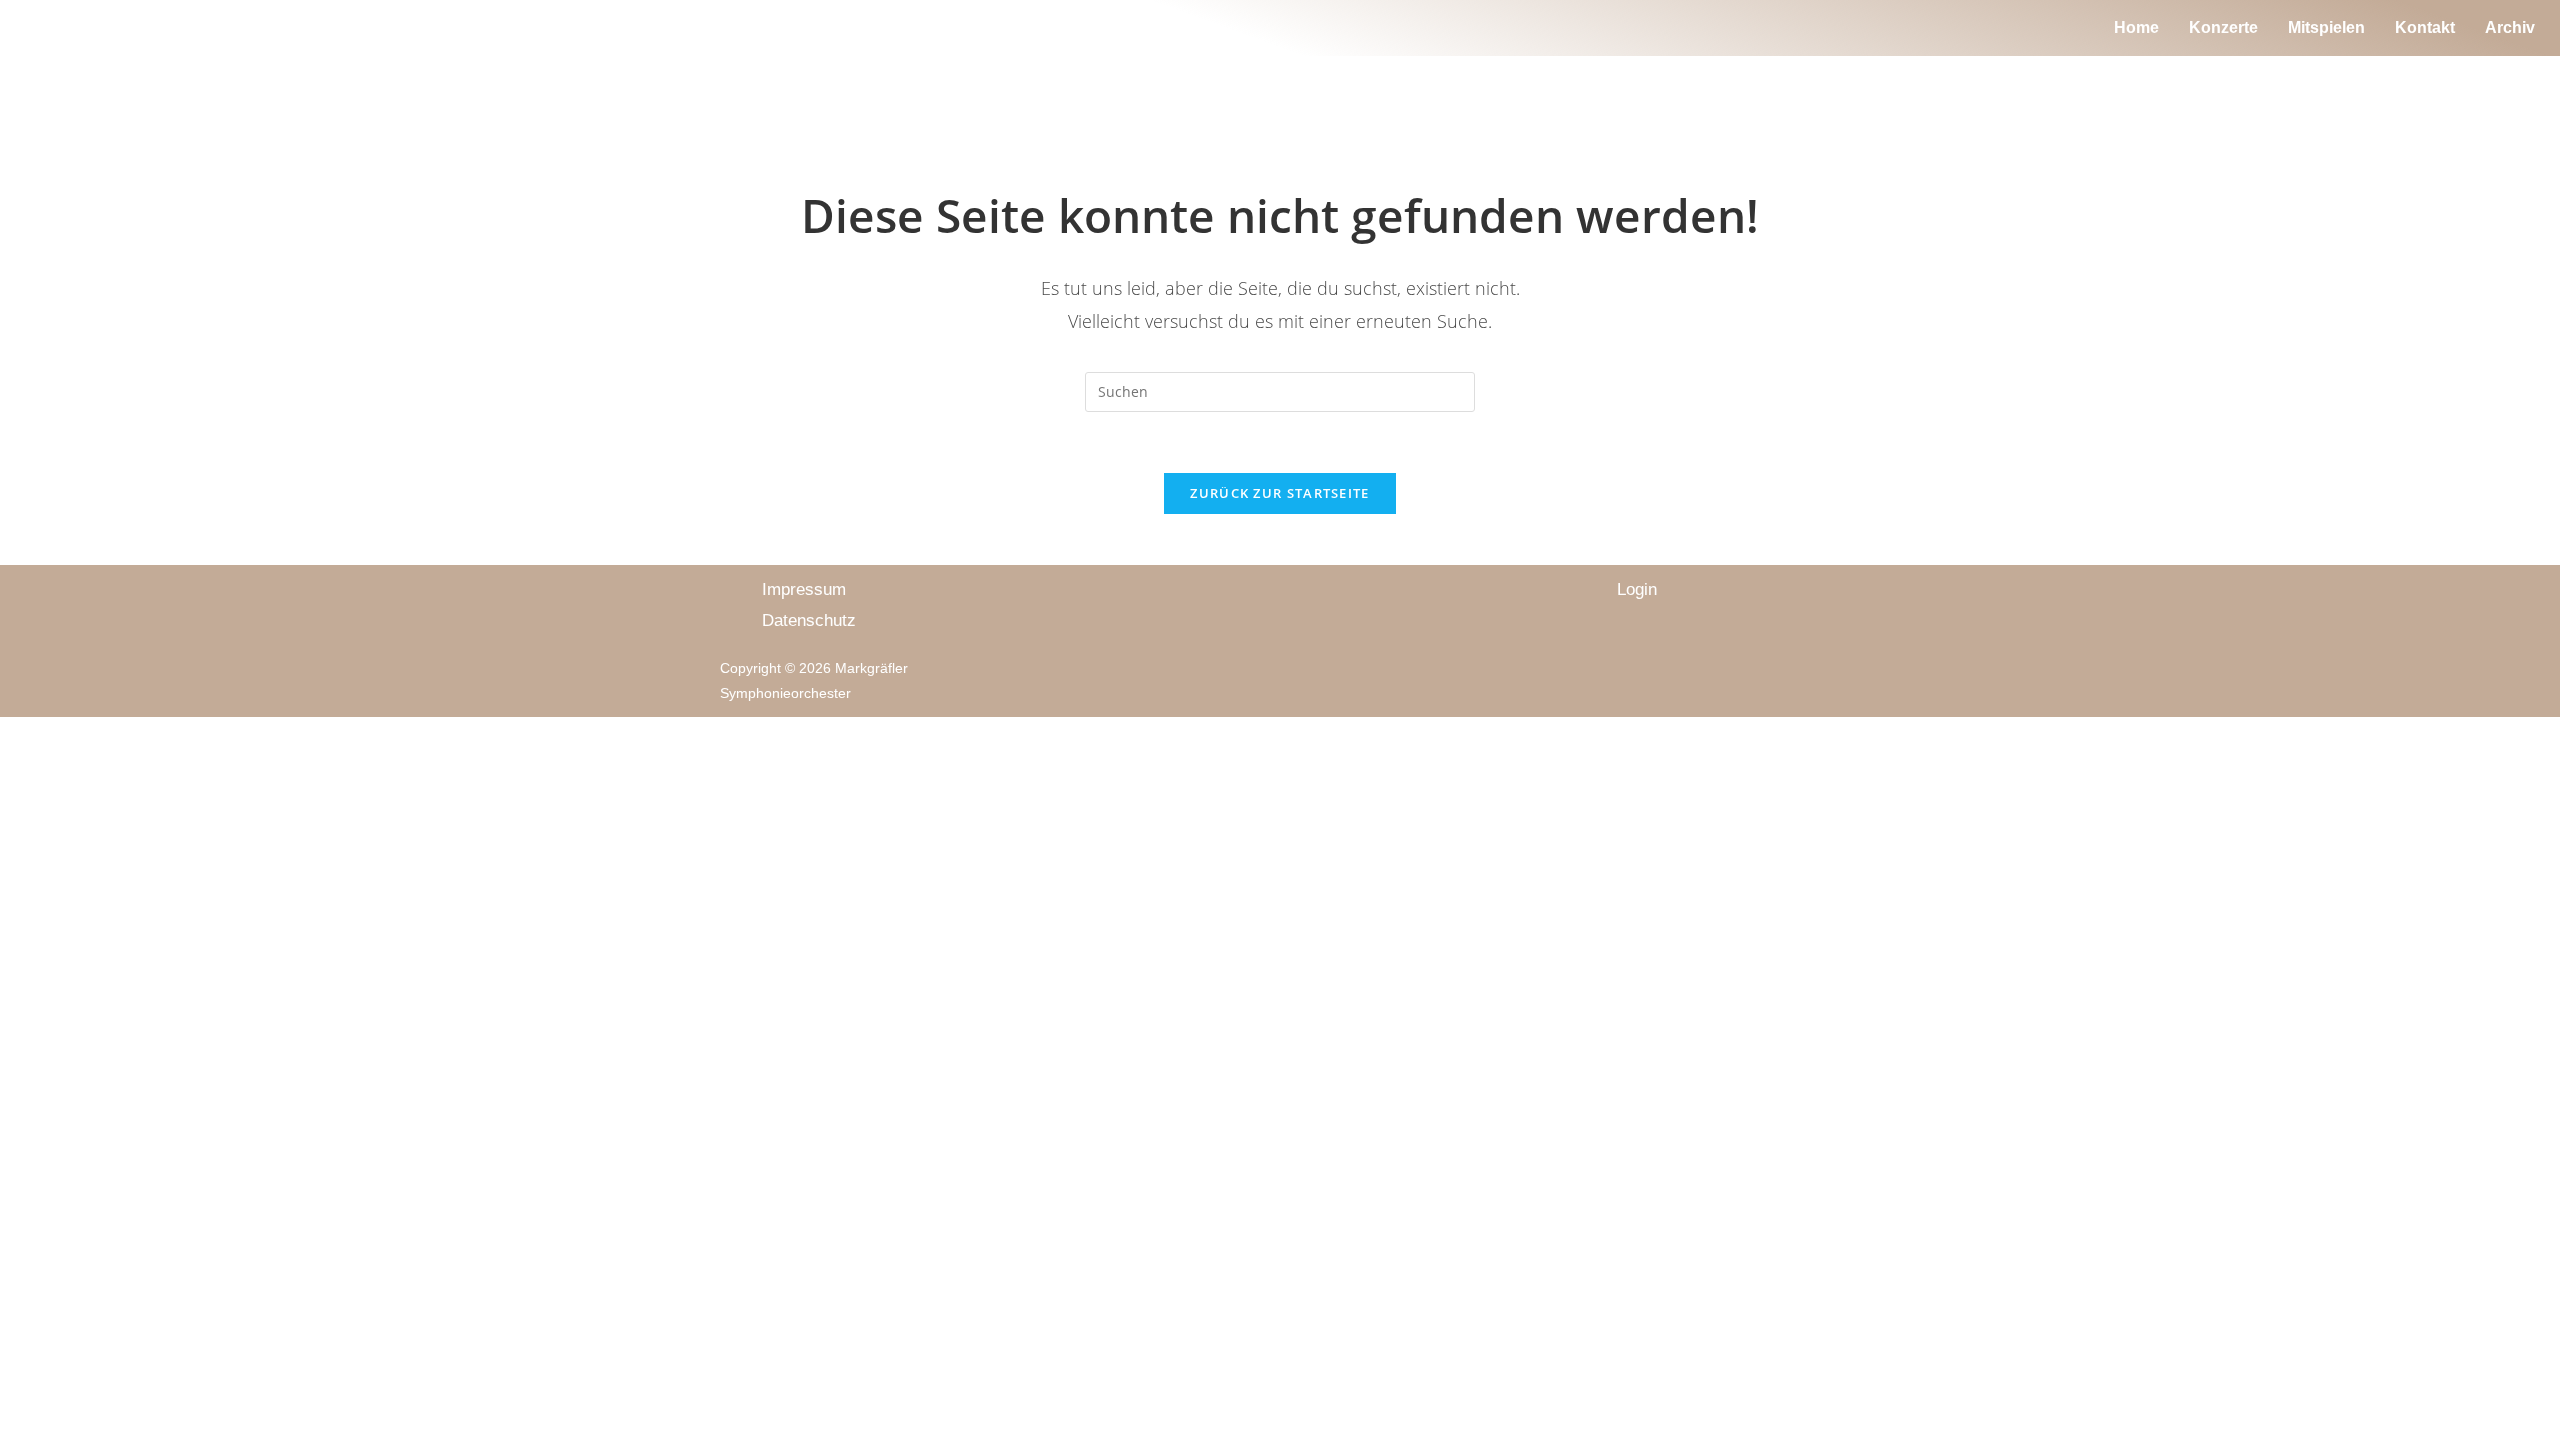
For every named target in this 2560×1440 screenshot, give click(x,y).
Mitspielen (2326, 27)
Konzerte (2223, 27)
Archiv (2510, 27)
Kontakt (2425, 27)
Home (2136, 27)
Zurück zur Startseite (1279, 493)
